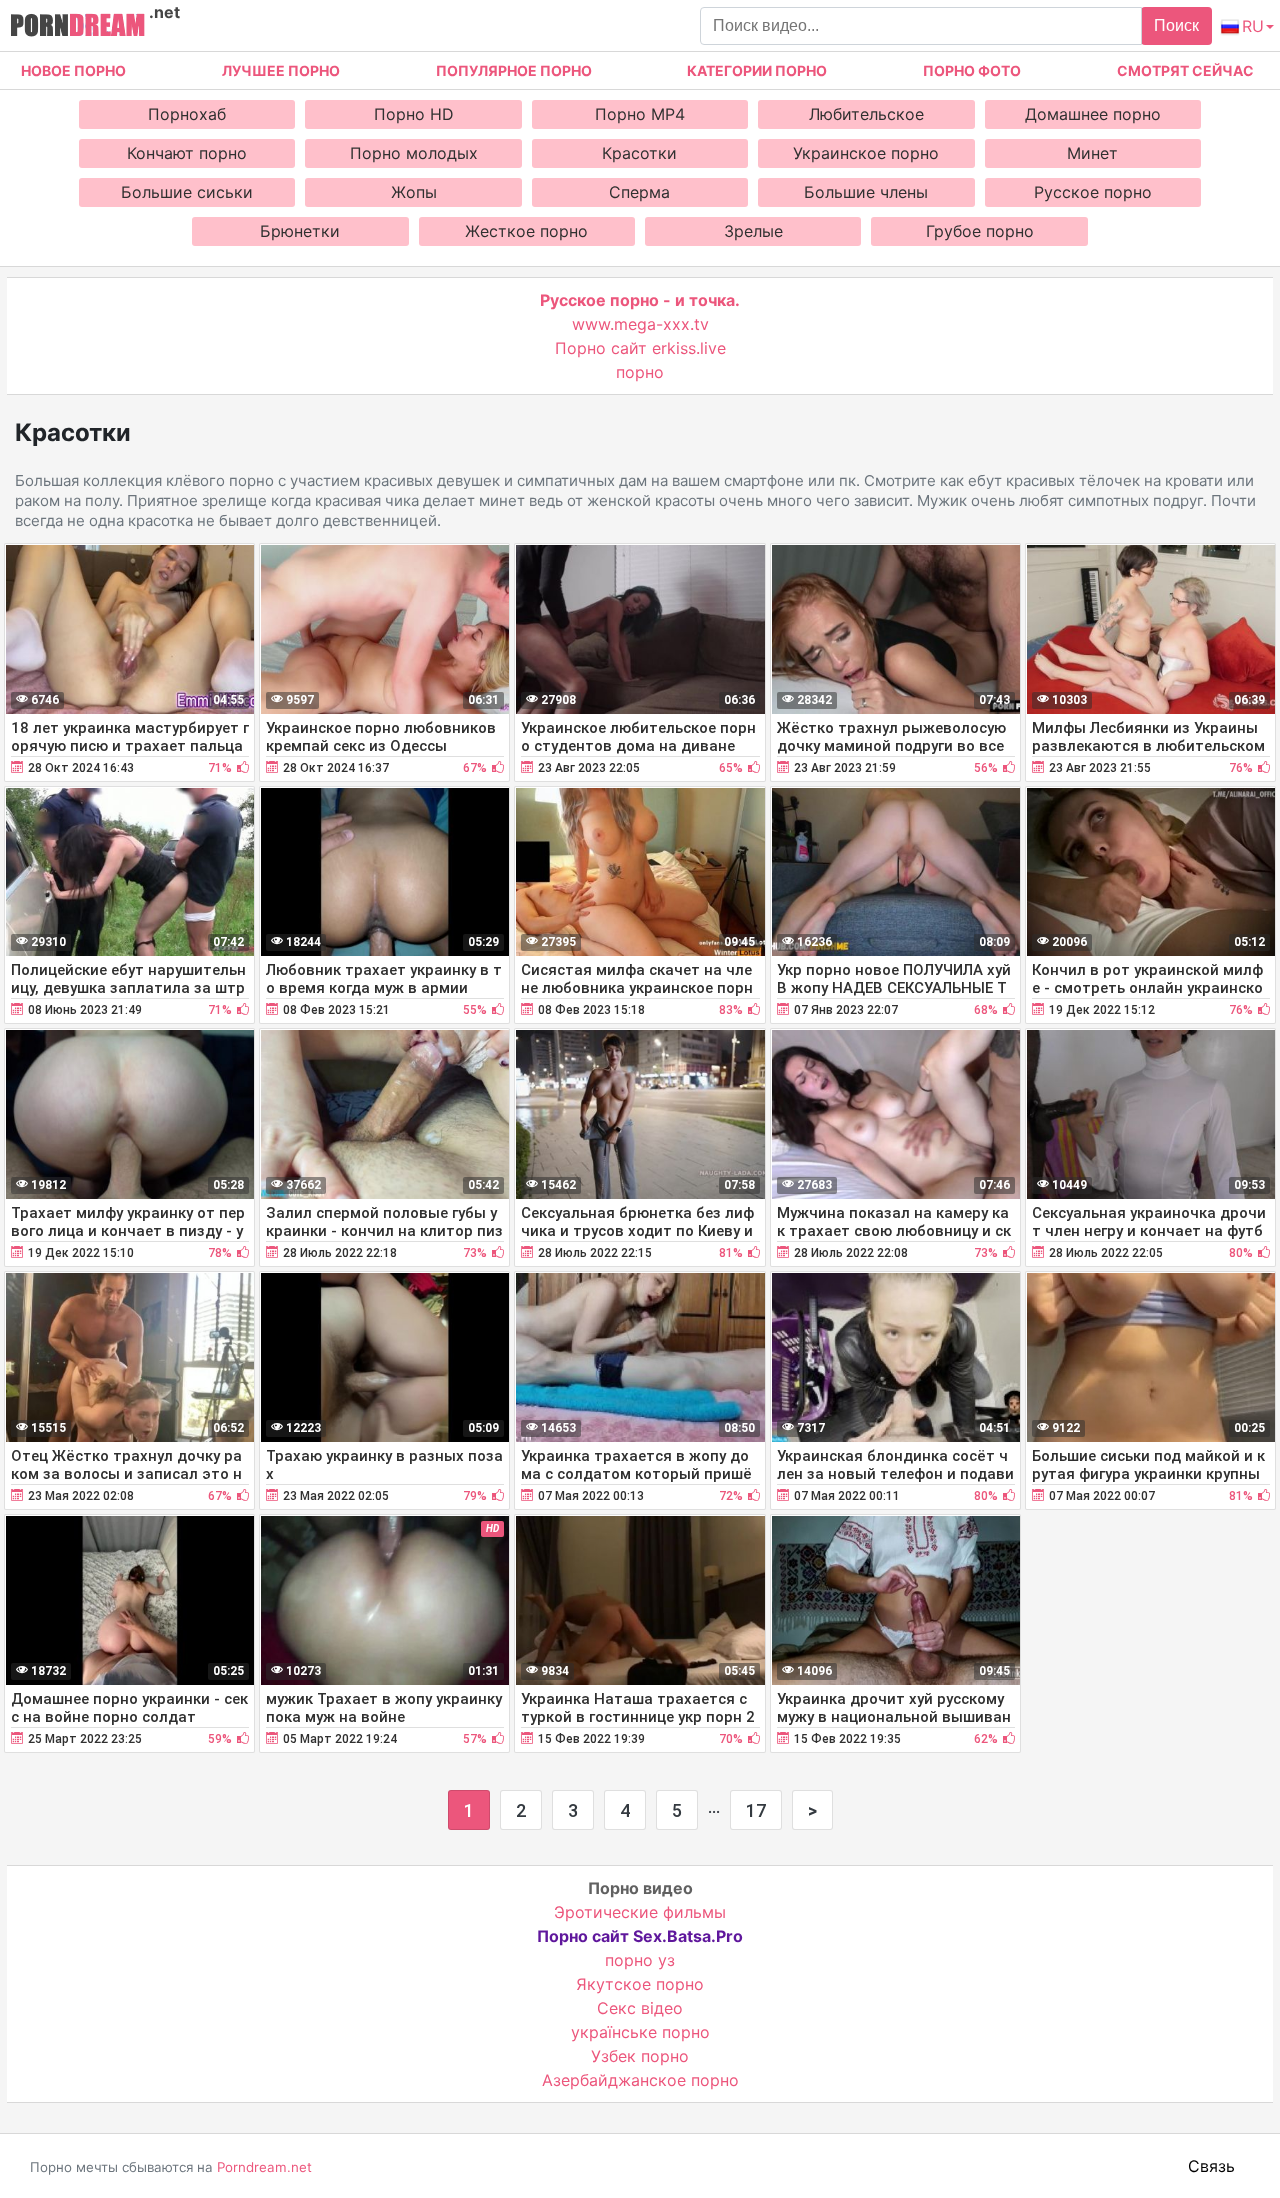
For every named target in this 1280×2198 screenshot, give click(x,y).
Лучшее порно (281, 70)
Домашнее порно (1093, 114)
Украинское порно (866, 153)
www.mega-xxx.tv (640, 324)
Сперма (639, 192)
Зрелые (753, 231)
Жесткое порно (526, 231)
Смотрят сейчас (1185, 70)
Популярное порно (514, 70)
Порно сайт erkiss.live (640, 348)
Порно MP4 (640, 114)
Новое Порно (73, 70)
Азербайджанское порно (640, 2080)
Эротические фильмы (640, 1912)
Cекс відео (640, 2008)
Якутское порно (640, 1984)
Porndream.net (264, 2167)
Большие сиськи (187, 192)
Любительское (866, 114)
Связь (1211, 2166)
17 (756, 1810)
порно (640, 372)
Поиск (1176, 25)
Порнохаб (187, 114)
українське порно (640, 2032)
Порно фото (972, 70)
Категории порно (757, 70)
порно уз (640, 1960)
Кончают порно (187, 153)
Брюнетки (300, 231)
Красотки (639, 153)
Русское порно (1093, 192)
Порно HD (414, 114)
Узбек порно (640, 2056)
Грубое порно (980, 231)
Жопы (414, 192)
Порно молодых (414, 153)
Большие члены (866, 192)
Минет (1092, 153)
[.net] (77, 28)
